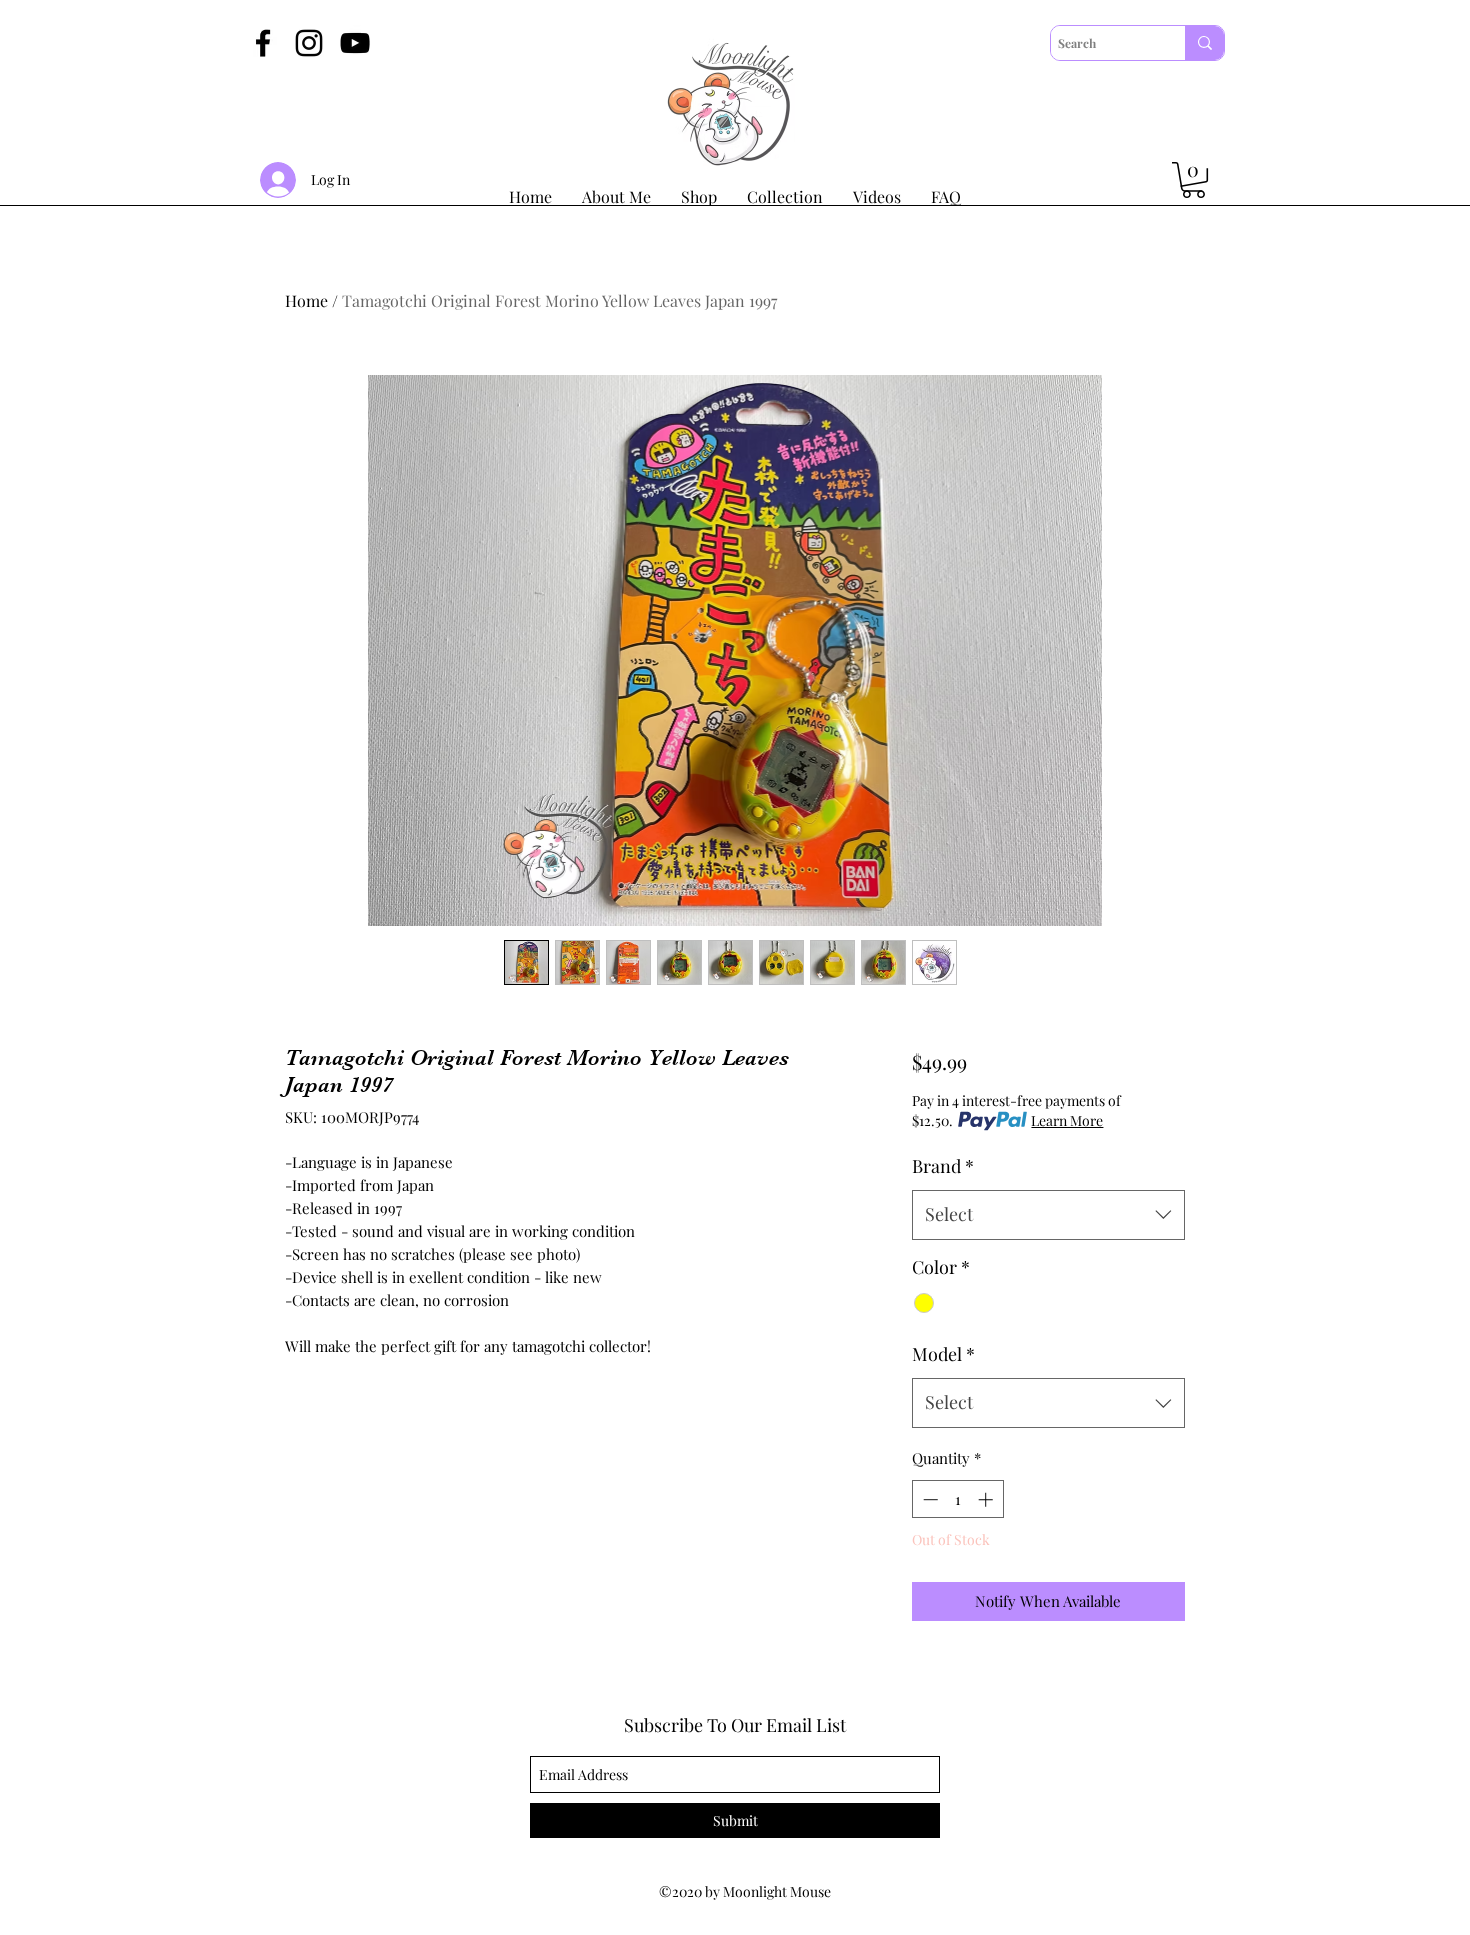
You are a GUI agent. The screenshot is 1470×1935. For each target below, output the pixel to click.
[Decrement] (928, 1499)
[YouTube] (355, 43)
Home (306, 300)
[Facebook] (263, 43)
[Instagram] (309, 43)
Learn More (1067, 1120)
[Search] (1204, 43)
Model (943, 1354)
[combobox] (1048, 1215)
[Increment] (987, 1499)
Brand (943, 1166)
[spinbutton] (957, 1499)
